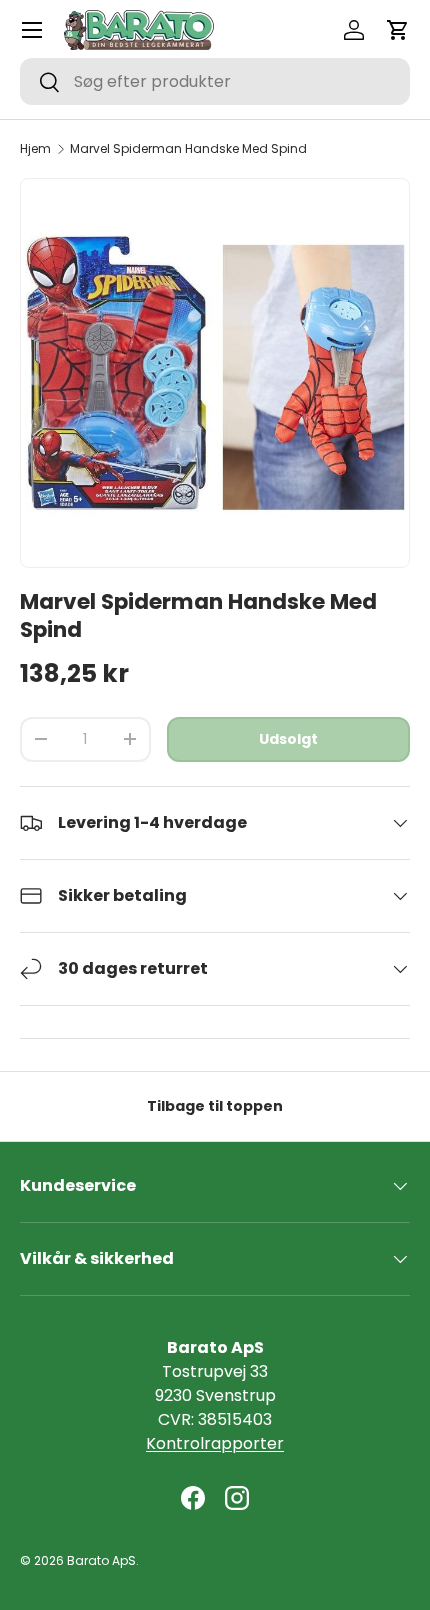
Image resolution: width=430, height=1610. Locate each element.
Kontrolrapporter (215, 1443)
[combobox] (215, 81)
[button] (398, 30)
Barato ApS (101, 1560)
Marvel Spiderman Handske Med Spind (188, 149)
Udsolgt (288, 739)
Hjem (35, 149)
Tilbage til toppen (215, 1106)
